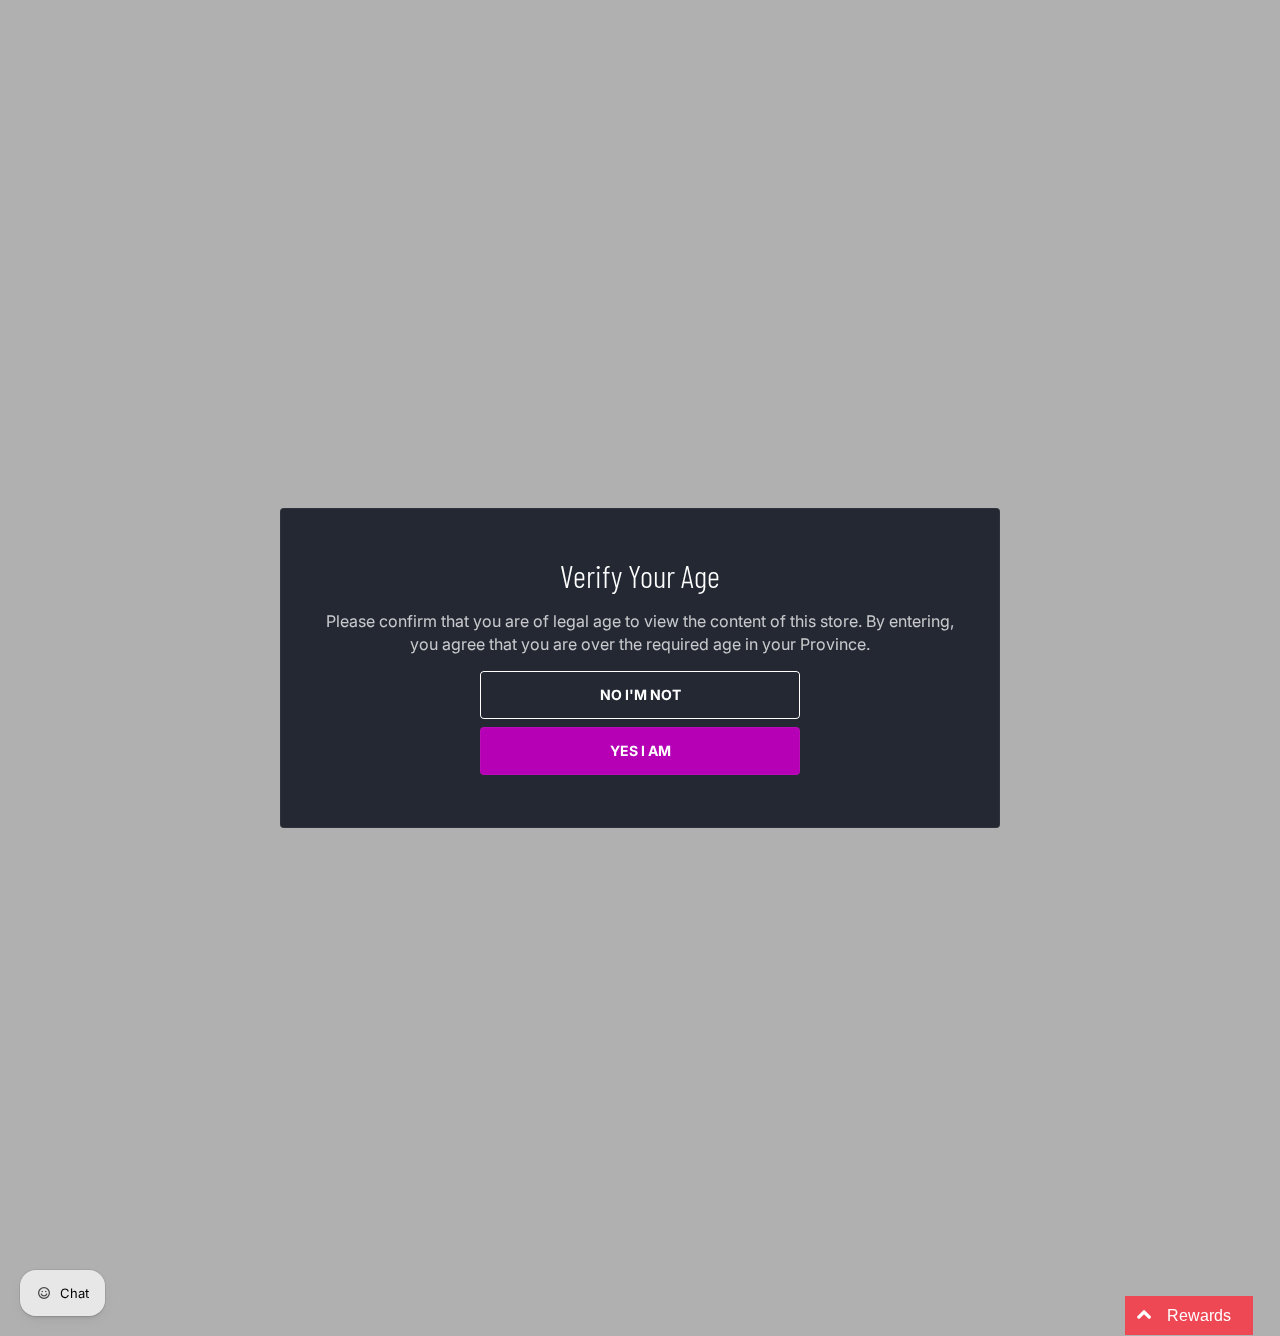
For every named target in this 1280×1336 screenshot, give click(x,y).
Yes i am (640, 750)
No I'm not (640, 694)
